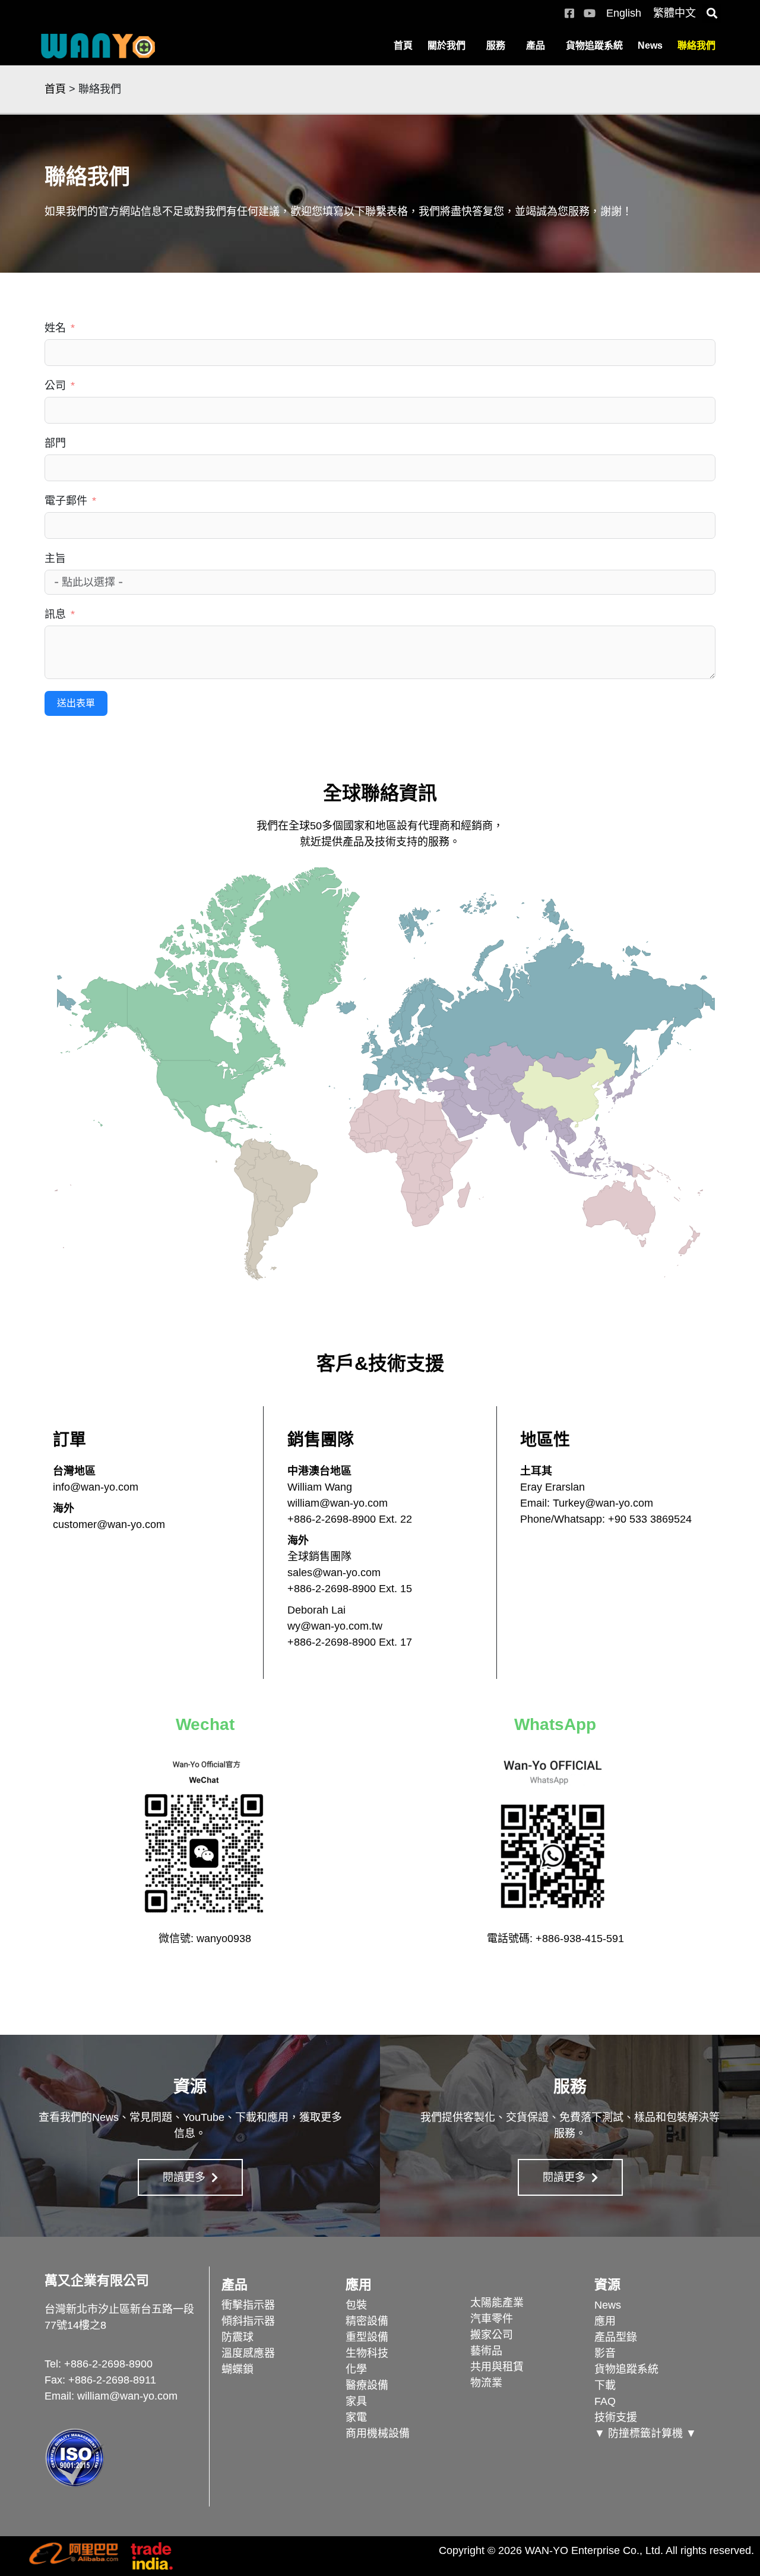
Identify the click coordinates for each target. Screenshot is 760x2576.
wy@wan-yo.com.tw (335, 1626)
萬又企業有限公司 (97, 2280)
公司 (55, 386)
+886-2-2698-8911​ (112, 2380)
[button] (712, 13)
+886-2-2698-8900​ (108, 2364)
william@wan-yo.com (338, 1503)
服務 (496, 45)
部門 (55, 443)
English (624, 13)
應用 (359, 2285)
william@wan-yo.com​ (127, 2396)
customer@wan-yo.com (109, 1524)
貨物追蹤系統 (594, 45)
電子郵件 (66, 501)
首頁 (403, 45)
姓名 (55, 328)
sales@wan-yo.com (334, 1573)
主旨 (55, 558)
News (650, 45)
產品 (536, 45)
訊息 (55, 614)
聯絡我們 (696, 45)
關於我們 (446, 45)
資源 (607, 2285)
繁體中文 (674, 13)
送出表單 (76, 703)
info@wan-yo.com (96, 1487)
